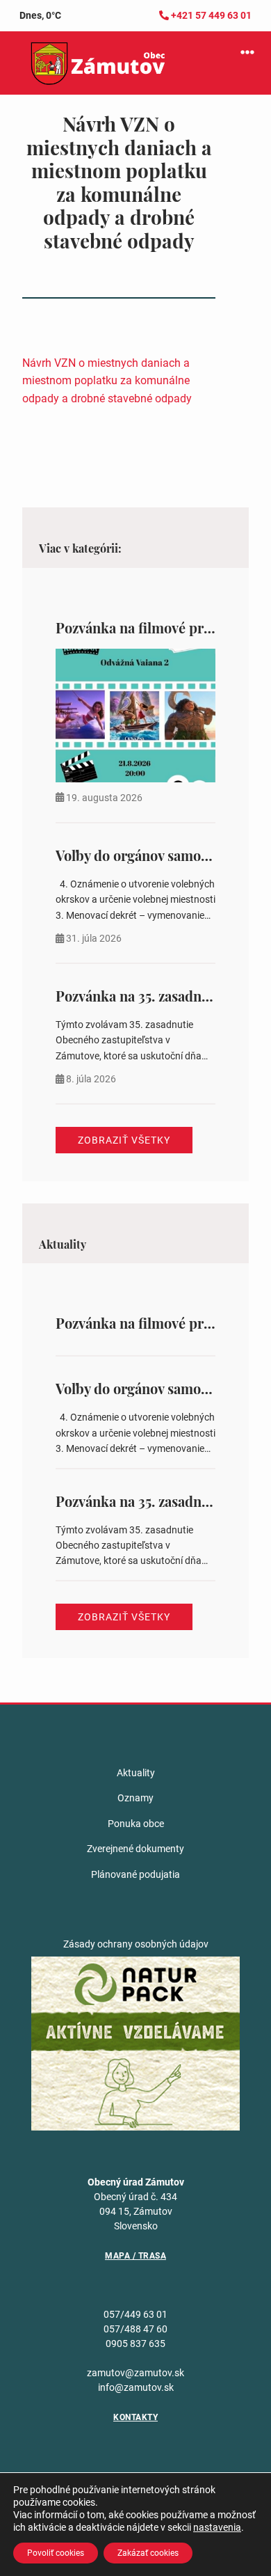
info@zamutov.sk (136, 2387)
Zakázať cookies (148, 2553)
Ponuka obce (136, 1824)
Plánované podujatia (135, 1874)
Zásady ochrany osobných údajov (136, 1944)
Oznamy (135, 1798)
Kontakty (135, 2417)
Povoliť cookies (56, 2553)
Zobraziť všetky (124, 1140)
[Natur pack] (135, 2043)
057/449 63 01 (135, 2314)
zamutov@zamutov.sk (135, 2373)
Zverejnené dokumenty (135, 1849)
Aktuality (136, 1773)
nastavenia (217, 2527)
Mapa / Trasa (135, 2256)
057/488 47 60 (135, 2329)
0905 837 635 (135, 2344)
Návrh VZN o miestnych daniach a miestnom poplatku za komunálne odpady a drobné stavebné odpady (107, 381)
